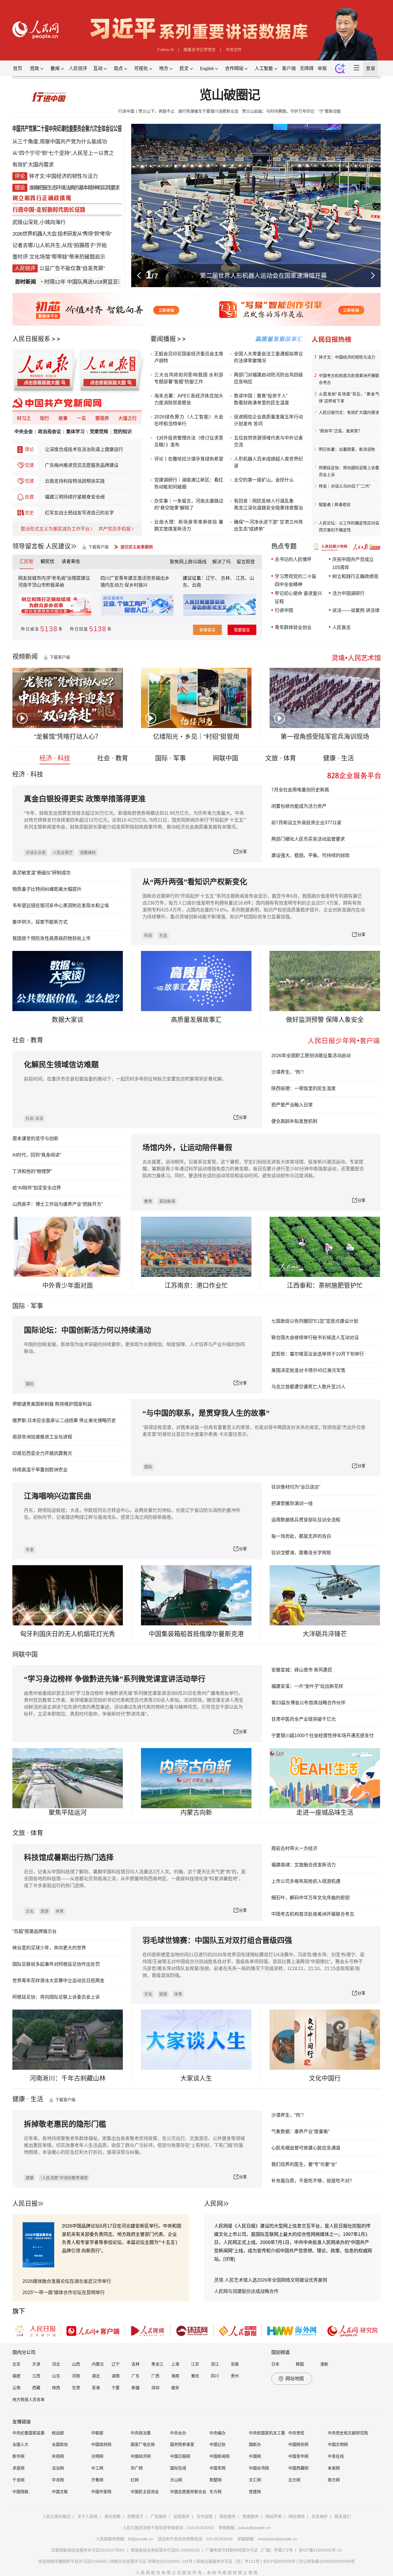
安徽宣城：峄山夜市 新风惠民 (302, 1670)
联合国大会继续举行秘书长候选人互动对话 (315, 1338)
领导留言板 (28, 546)
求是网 (18, 2468)
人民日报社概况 (56, 2516)
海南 (175, 2376)
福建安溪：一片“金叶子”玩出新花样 (307, 1686)
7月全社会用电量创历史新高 (300, 790)
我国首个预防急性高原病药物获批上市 (51, 938)
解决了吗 (222, 562)
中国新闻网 (220, 2456)
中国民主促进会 (145, 2492)
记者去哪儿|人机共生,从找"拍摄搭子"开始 (60, 245)
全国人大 (20, 2444)
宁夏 (116, 2388)
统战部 (58, 2433)
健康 (30, 2178)
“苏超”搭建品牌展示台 (35, 1931)
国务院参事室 (182, 2444)
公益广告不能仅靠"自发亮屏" (72, 268)
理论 (29, 449)
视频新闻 (25, 656)
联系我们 (343, 2516)
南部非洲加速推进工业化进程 (42, 1437)
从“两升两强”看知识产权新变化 (195, 882)
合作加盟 (205, 2516)
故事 (63, 418)
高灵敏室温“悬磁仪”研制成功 (41, 873)
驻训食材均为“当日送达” (296, 1487)
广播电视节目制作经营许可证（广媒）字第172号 (249, 2550)
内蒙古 (98, 2364)
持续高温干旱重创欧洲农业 (40, 1470)
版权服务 (228, 2516)
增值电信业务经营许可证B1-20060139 (165, 2550)
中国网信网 (298, 2444)
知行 (45, 418)
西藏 (36, 2388)
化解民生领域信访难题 (61, 1065)
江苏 (195, 2364)
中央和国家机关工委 (267, 2433)
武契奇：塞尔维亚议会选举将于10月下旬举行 (318, 1354)
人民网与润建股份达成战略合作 (246, 2291)
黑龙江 (157, 2364)
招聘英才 (136, 2516)
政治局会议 (49, 432)
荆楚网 (215, 2480)
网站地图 (295, 2379)
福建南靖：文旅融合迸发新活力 (304, 1865)
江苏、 (242, 578)
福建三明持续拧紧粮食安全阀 (75, 497)
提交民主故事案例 (137, 547)
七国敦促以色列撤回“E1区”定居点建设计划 (315, 1321)
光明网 (97, 2456)
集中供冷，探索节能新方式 (40, 922)
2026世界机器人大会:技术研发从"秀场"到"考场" (62, 234)
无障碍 (307, 68)
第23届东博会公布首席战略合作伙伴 (308, 1703)
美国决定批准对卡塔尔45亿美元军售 (308, 1370)
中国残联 (20, 2492)
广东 (136, 2376)
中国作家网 (101, 2492)
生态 (163, 935)
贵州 (235, 2376)
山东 (56, 2376)
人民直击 (342, 627)
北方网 (294, 2480)
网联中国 (226, 758)
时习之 (24, 418)
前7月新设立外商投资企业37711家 (306, 823)
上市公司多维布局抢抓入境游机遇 (306, 1881)
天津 (36, 2364)
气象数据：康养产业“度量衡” (300, 2131)
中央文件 (234, 50)
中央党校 (296, 2433)
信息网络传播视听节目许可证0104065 (73, 2561)
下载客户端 (98, 547)
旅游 (45, 1911)
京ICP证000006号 (279, 2561)
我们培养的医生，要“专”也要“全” (304, 2164)
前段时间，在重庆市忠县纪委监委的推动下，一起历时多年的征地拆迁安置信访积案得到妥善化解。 (125, 1079)
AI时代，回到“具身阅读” (37, 1155)
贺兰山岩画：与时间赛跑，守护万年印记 (278, 111)
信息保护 (320, 2516)
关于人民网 (87, 2516)
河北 (56, 2364)
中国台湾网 (259, 2468)
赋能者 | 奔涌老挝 (335, 505)
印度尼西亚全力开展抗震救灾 (42, 1453)
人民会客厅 (63, 852)
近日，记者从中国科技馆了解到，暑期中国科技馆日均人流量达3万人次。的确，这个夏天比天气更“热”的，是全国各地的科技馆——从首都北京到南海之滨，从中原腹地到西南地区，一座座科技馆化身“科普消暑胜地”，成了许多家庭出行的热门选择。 (135, 1879)
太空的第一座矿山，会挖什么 (264, 480)
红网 (135, 2480)
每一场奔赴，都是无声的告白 (301, 1536)
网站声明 (274, 2516)
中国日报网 (180, 2456)
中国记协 (218, 2444)
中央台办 (178, 2433)
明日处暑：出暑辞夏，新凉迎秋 (347, 449)
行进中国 (284, 610)
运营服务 (182, 2516)
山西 (76, 2364)
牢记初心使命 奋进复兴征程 (298, 597)
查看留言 (207, 630)
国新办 (255, 2444)
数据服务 (251, 2516)
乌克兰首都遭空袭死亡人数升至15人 (308, 1387)
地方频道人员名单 (28, 2399)
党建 (29, 465)
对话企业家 (36, 852)
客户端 (289, 68)
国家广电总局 (143, 2444)
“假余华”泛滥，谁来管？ (340, 431)
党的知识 (123, 432)
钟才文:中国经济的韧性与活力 (63, 176)
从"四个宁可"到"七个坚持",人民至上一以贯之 (63, 153)
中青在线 (336, 2456)
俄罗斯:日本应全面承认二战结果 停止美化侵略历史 (64, 1420)
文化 (30, 1911)
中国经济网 (141, 2456)
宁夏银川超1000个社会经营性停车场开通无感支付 (323, 1736)
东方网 (215, 2492)
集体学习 (75, 432)
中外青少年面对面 (68, 1285)
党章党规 (99, 432)
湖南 (116, 2376)
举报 (322, 68)
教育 (37, 1040)
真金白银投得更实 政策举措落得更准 (85, 799)
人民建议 (58, 546)
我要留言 (242, 630)
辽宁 (116, 2364)
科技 (148, 935)
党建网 (255, 2492)
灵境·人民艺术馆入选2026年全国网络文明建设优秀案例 (271, 2280)
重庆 (195, 2376)
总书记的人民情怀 (293, 559)
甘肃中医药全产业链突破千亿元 (304, 1719)
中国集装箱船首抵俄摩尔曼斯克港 (196, 1634)
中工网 (97, 2468)
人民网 (213, 2203)
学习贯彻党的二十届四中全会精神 (295, 580)
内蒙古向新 (196, 1812)
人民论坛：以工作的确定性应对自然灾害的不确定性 (349, 526)
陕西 (56, 2388)
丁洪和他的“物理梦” (32, 1171)
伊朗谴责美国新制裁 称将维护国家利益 (52, 1404)
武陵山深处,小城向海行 (39, 222)
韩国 (300, 2364)
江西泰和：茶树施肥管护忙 (325, 1285)
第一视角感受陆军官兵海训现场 (325, 737)
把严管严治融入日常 (292, 1105)
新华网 (18, 2456)
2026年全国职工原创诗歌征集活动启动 (311, 1056)
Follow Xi (166, 50)
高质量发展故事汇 (196, 1020)
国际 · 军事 (170, 758)
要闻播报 (163, 339)
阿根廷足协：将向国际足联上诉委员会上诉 (349, 471)
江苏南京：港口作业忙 (196, 1285)
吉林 (136, 2364)
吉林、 (228, 578)
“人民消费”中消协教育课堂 (64, 2178)
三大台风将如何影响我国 (181, 375)
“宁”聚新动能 (329, 111)
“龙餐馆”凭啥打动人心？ (68, 737)
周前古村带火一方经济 (294, 1848)
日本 (275, 2364)
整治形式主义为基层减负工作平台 (55, 529)
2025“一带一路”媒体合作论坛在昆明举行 (64, 2292)
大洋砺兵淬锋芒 (325, 1634)
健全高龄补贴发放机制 (294, 1121)
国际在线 (178, 2468)
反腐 (29, 497)
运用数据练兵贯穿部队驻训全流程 (306, 1520)
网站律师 (297, 2516)
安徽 (235, 2364)
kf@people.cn (141, 2539)
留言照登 (246, 562)
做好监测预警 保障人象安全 (325, 1020)
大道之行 (127, 418)
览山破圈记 (229, 95)
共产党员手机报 (115, 529)
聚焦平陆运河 (68, 1812)
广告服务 (159, 2516)
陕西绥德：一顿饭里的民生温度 (304, 1088)
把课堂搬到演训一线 (292, 1503)
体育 (60, 1911)
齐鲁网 (97, 2480)
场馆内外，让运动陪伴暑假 (187, 1148)
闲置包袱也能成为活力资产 (299, 806)
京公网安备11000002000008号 (327, 2561)
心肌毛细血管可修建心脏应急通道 (306, 2148)
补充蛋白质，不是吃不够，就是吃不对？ (313, 2181)
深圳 (155, 2388)
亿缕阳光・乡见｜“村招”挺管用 (196, 737)
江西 (36, 2376)
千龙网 (18, 2480)
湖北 (96, 2376)
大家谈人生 (196, 2078)
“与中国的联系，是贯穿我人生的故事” (206, 1413)
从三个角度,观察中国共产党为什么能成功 (60, 142)
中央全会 (24, 432)
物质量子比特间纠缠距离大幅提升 (47, 889)
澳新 (324, 2364)
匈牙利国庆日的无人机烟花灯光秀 (68, 1634)
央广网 (137, 2468)
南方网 (334, 2480)
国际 (19, 1306)
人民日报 (25, 2203)
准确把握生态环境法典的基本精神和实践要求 (74, 188)
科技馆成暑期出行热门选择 (69, 1858)
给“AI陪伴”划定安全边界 (37, 1188)
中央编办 (218, 2433)
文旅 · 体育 (281, 758)
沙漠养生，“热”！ (289, 1072)
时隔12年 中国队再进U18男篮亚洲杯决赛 (49, 282)
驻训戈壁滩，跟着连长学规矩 (301, 1553)
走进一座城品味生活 (325, 1812)
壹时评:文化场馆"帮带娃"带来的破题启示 (59, 257)
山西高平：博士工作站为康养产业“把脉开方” (58, 1204)
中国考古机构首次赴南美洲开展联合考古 (349, 379)
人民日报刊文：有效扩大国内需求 (349, 412)
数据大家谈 (68, 1020)
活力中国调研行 (348, 593)
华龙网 (58, 2480)
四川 (215, 2376)
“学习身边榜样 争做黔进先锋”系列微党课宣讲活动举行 (115, 1679)
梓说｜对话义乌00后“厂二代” (345, 486)
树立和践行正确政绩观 (355, 576)
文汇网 (255, 2480)
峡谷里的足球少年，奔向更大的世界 (49, 1948)
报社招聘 (112, 2516)
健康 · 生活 (338, 758)
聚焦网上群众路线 (188, 562)
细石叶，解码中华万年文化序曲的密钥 (310, 1898)
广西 (155, 2376)
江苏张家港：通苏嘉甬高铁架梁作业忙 (263, 275)
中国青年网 (298, 2456)
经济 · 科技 (55, 758)
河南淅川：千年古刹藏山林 (68, 2078)
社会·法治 (34, 1118)
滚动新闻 (167, 1201)
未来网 (334, 2468)
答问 (258, 424)
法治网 (58, 2468)
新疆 (136, 2388)
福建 (16, 2376)
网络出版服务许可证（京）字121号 (228, 2561)
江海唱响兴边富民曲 (58, 1496)
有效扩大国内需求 (33, 165)
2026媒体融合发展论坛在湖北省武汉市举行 (67, 2281)
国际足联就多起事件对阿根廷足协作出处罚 (56, 1964)
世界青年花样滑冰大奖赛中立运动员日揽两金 (58, 1981)
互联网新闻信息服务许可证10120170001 (88, 2550)
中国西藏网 (298, 2468)
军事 (37, 1306)
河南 (76, 2376)
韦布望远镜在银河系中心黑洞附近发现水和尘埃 (61, 906)
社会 (19, 1040)
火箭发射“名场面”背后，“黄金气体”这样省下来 (349, 397)
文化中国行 (325, 2078)
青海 (96, 2388)
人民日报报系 (31, 339)
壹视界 (102, 418)
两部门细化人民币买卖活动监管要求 (308, 839)
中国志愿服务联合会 (188, 2492)
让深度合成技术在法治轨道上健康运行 (84, 449)
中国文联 (60, 2492)
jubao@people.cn (254, 2528)
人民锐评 (78, 68)
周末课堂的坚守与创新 (35, 1139)
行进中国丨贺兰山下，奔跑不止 (146, 111)
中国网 (255, 2456)
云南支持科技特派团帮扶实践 (75, 481)
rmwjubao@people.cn (277, 2539)
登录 (371, 68)
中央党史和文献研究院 (348, 2433)
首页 (18, 68)
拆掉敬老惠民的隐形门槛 (65, 2124)
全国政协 (60, 2444)
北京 (16, 2364)
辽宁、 (213, 578)
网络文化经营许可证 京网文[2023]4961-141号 (151, 2561)
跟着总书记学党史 (200, 50)
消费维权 (88, 852)
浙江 (215, 2364)
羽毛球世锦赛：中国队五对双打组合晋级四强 (217, 1941)
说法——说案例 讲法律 (356, 610)
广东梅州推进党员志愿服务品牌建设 (82, 465)
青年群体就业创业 (293, 627)
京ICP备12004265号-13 (320, 2550)
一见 (81, 418)
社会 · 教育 (113, 758)
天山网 (176, 2480)
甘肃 (76, 2388)
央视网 (58, 2456)
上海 (175, 2364)
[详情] (229, 2259)
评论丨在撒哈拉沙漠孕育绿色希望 (189, 459)
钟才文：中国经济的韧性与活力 (347, 357)
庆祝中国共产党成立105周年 (353, 563)
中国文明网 (338, 2444)
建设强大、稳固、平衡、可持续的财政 (310, 855)
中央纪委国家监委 (28, 2433)
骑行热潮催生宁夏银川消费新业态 (208, 111)
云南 (197, 585)
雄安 (175, 2388)
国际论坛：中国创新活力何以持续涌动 (87, 1330)
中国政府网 (101, 2444)
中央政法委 (141, 2433)
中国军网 (218, 2468)
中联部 (97, 2433)
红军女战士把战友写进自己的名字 (79, 513)
